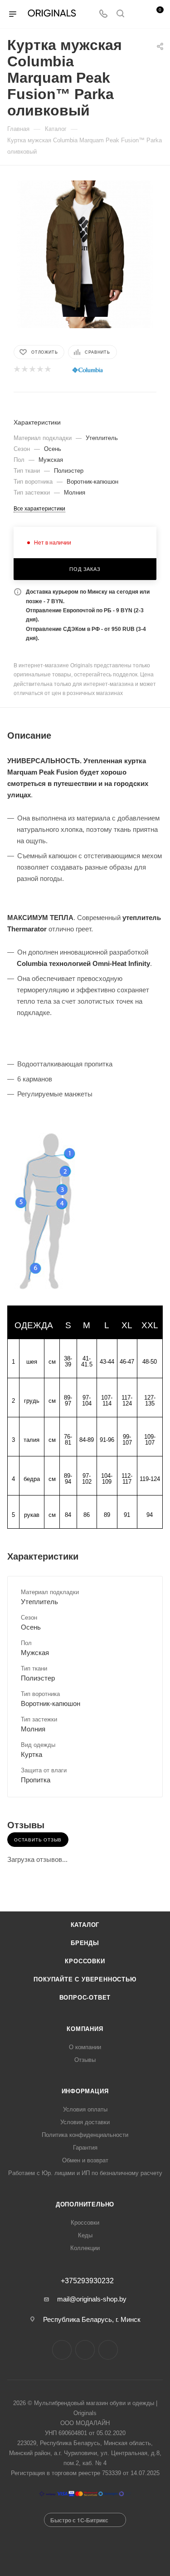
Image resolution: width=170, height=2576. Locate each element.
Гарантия (85, 2148)
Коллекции (85, 2248)
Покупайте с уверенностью (85, 1979)
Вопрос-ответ (85, 1998)
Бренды (85, 1943)
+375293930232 (87, 2281)
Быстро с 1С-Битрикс (79, 2520)
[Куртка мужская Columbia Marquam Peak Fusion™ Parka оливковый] (85, 248)
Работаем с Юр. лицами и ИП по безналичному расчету (85, 2173)
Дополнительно (85, 2204)
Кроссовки (85, 1961)
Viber (108, 2350)
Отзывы (85, 2060)
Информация (85, 2091)
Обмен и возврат (85, 2160)
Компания (85, 2029)
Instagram (62, 2350)
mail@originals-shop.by (92, 2299)
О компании (85, 2047)
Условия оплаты (85, 2109)
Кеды (85, 2235)
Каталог (85, 1925)
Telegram (85, 2350)
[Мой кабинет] (137, 14)
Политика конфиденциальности (85, 2135)
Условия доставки (85, 2122)
